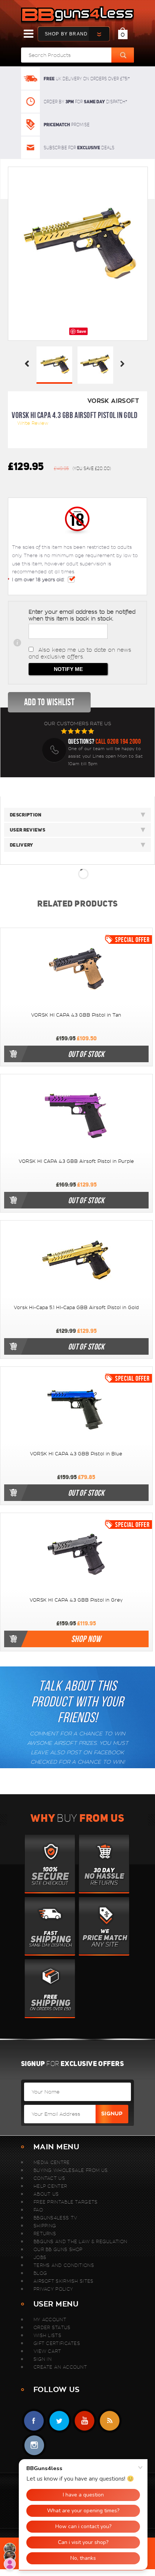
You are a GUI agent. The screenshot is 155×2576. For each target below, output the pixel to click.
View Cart (47, 2351)
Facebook (34, 2421)
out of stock (86, 1054)
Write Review (33, 423)
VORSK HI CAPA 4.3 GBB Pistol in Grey (76, 1600)
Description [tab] (26, 815)
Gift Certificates (57, 2343)
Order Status (52, 2327)
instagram (34, 2445)
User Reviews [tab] (27, 830)
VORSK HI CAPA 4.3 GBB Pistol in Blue (76, 1454)
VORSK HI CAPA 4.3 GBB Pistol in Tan (76, 1015)
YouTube (84, 2421)
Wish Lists (47, 2335)
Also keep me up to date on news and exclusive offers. (80, 653)
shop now (86, 1639)
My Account (50, 2319)
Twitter (59, 2421)
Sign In (43, 2359)
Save (81, 331)
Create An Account (60, 2367)
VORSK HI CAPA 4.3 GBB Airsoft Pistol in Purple (76, 1161)
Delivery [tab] (22, 845)
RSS (110, 2421)
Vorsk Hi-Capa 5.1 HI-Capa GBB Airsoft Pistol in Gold (76, 1308)
